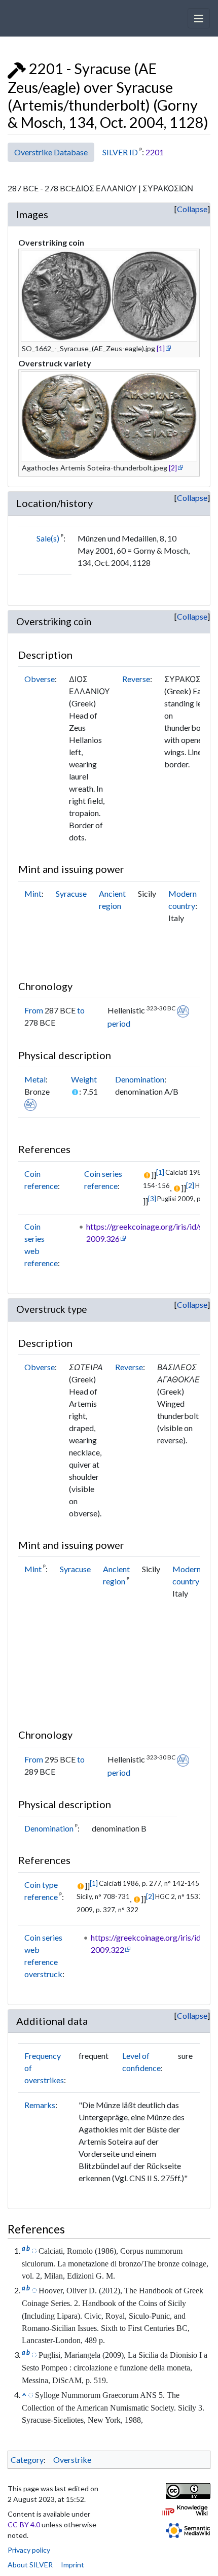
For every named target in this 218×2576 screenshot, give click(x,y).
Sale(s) (48, 538)
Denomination (140, 1079)
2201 (155, 152)
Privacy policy (29, 2550)
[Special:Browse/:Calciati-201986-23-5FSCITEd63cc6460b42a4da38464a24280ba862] (34, 2250)
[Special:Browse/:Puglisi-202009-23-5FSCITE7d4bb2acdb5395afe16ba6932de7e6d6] (34, 2354)
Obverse (40, 679)
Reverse (136, 679)
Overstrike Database (51, 152)
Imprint (72, 2565)
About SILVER (30, 2565)
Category (27, 2460)
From (34, 1010)
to (81, 1010)
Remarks (40, 2105)
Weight (84, 1079)
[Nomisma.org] (183, 1010)
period (119, 1023)
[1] (161, 348)
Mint (33, 893)
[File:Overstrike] (17, 69)
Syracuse (71, 893)
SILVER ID (120, 152)
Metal (35, 1079)
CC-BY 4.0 (24, 2524)
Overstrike (72, 2460)
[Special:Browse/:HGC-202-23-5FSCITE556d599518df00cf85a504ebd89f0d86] (34, 2290)
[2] (173, 468)
